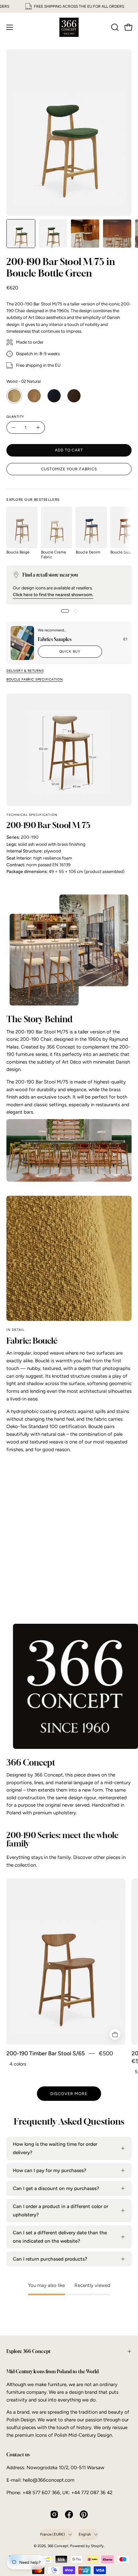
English (85, 2534)
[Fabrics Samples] (22, 643)
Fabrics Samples (55, 639)
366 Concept (58, 2546)
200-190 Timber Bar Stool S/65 (46, 2054)
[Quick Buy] (115, 2034)
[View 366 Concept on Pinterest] (84, 2514)
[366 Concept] (69, 27)
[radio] (14, 396)
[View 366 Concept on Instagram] (54, 2514)
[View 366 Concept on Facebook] (69, 2514)
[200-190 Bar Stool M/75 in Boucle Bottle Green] (21, 234)
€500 (106, 2054)
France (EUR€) (53, 2534)
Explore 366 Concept (29, 2351)
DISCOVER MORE (69, 2094)
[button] (114, 27)
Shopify (97, 2546)
